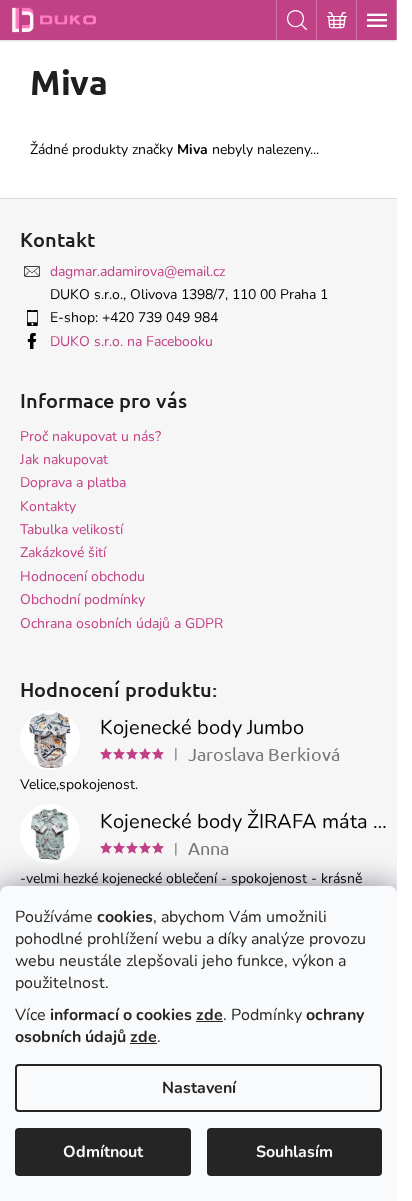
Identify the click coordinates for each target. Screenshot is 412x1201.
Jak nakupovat (64, 459)
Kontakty (48, 506)
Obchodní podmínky (82, 599)
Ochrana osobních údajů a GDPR (121, 623)
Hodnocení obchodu (82, 576)
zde (209, 1015)
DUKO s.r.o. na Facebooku (131, 341)
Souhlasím (294, 1152)
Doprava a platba (73, 482)
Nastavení (199, 1088)
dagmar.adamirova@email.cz (137, 271)
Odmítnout (103, 1152)
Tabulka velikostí (71, 529)
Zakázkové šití (63, 552)
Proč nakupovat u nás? (90, 436)
